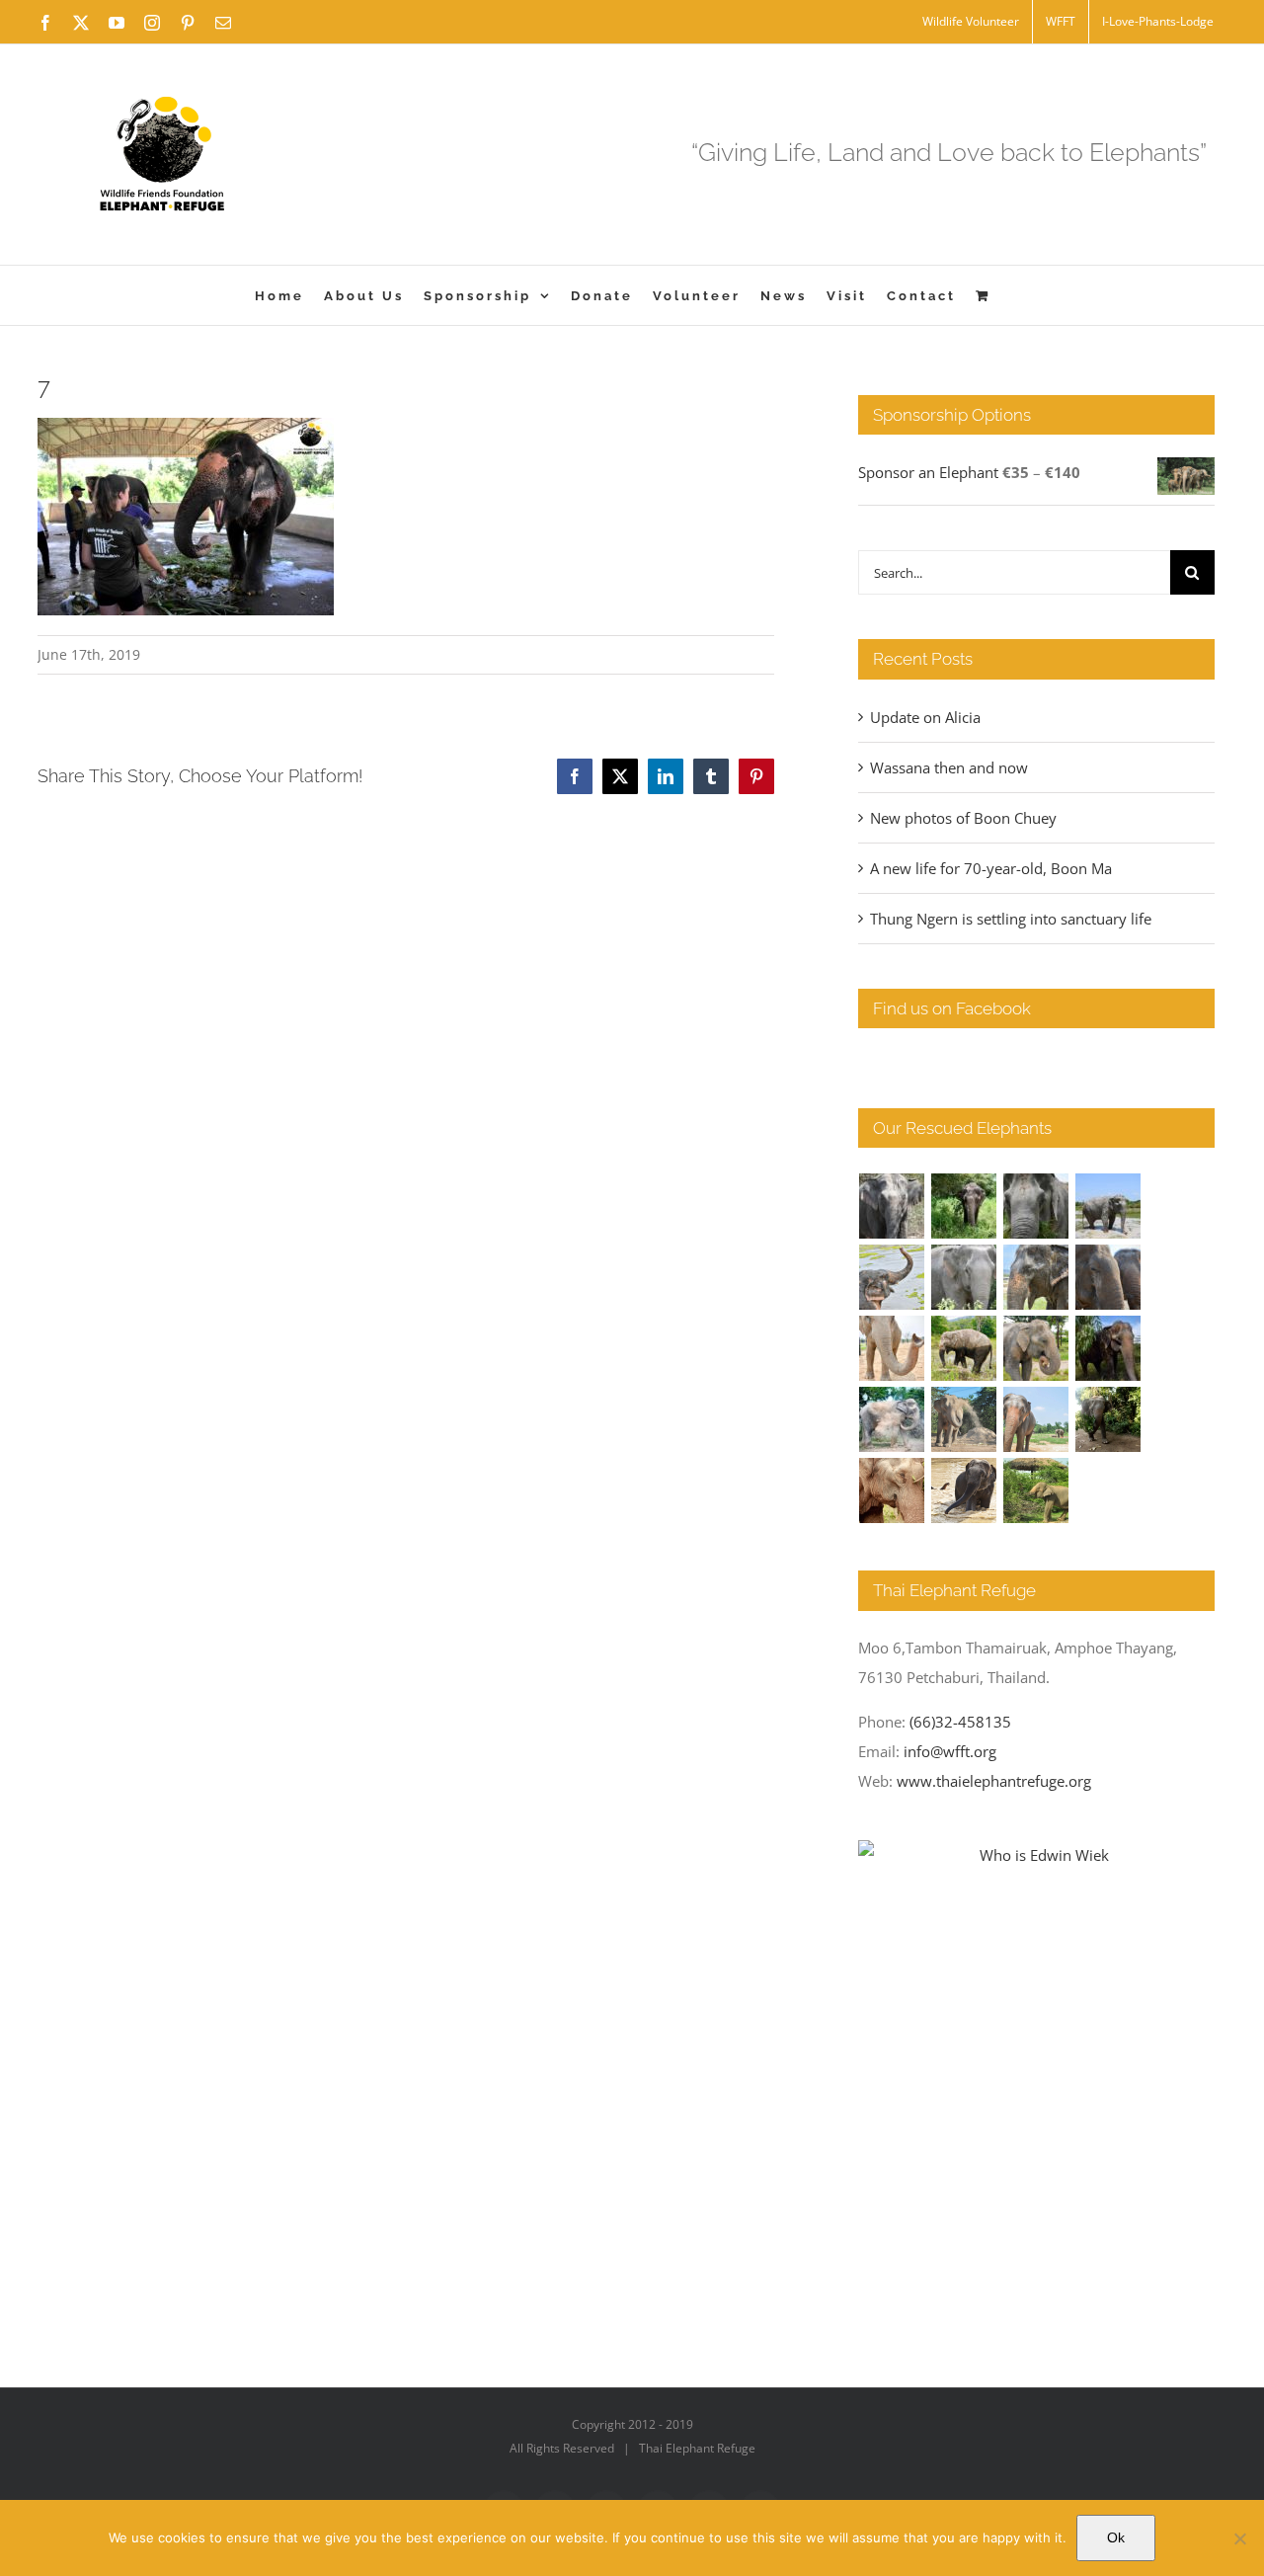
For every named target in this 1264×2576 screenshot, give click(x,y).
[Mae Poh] (1108, 1206)
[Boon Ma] (1036, 1206)
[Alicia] (892, 1277)
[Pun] (1036, 1419)
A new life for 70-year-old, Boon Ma (991, 868)
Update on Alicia (925, 717)
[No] (1239, 2538)
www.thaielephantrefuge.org (994, 1781)
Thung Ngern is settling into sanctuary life (1011, 919)
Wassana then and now (949, 767)
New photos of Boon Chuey (963, 818)
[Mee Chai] (1036, 1277)
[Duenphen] (1108, 1419)
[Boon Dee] (964, 1348)
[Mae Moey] (892, 1206)
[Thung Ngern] (964, 1206)
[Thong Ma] (1108, 1277)
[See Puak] (892, 1490)
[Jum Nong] (1036, 1348)
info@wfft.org (950, 1751)
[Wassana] (892, 1419)
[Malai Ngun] (1108, 1348)
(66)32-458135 (960, 1722)
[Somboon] (1036, 1490)
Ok (1116, 2537)
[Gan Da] (964, 1277)
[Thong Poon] (892, 1348)
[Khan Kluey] (964, 1490)
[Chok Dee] (964, 1419)
